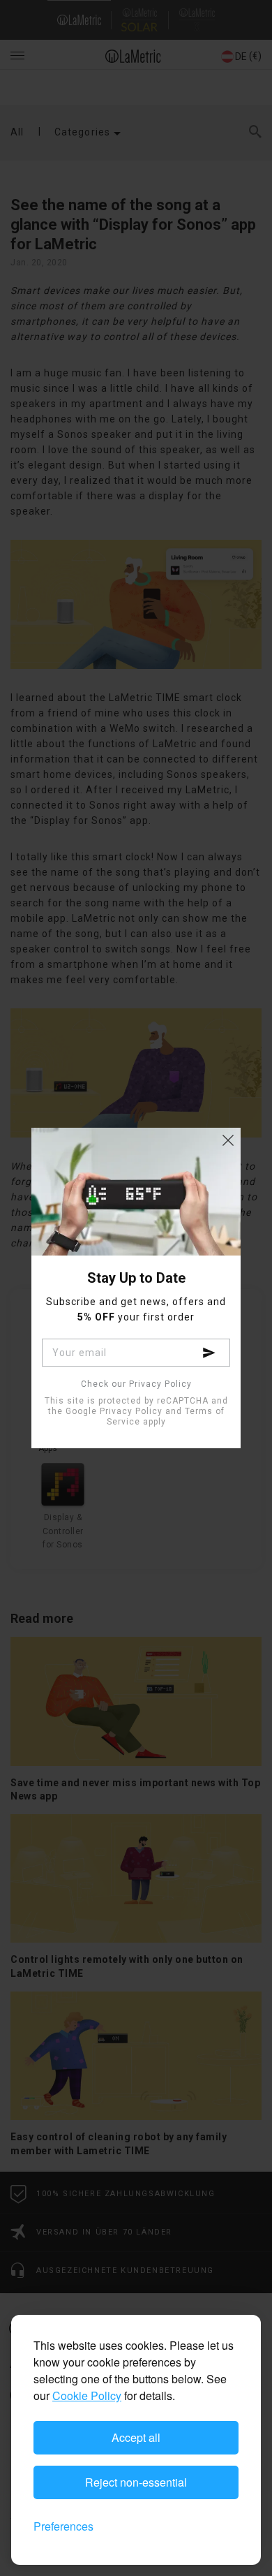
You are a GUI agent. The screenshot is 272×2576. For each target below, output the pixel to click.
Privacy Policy (131, 1411)
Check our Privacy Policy (136, 1384)
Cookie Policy (87, 2395)
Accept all (136, 2437)
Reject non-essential (136, 2482)
